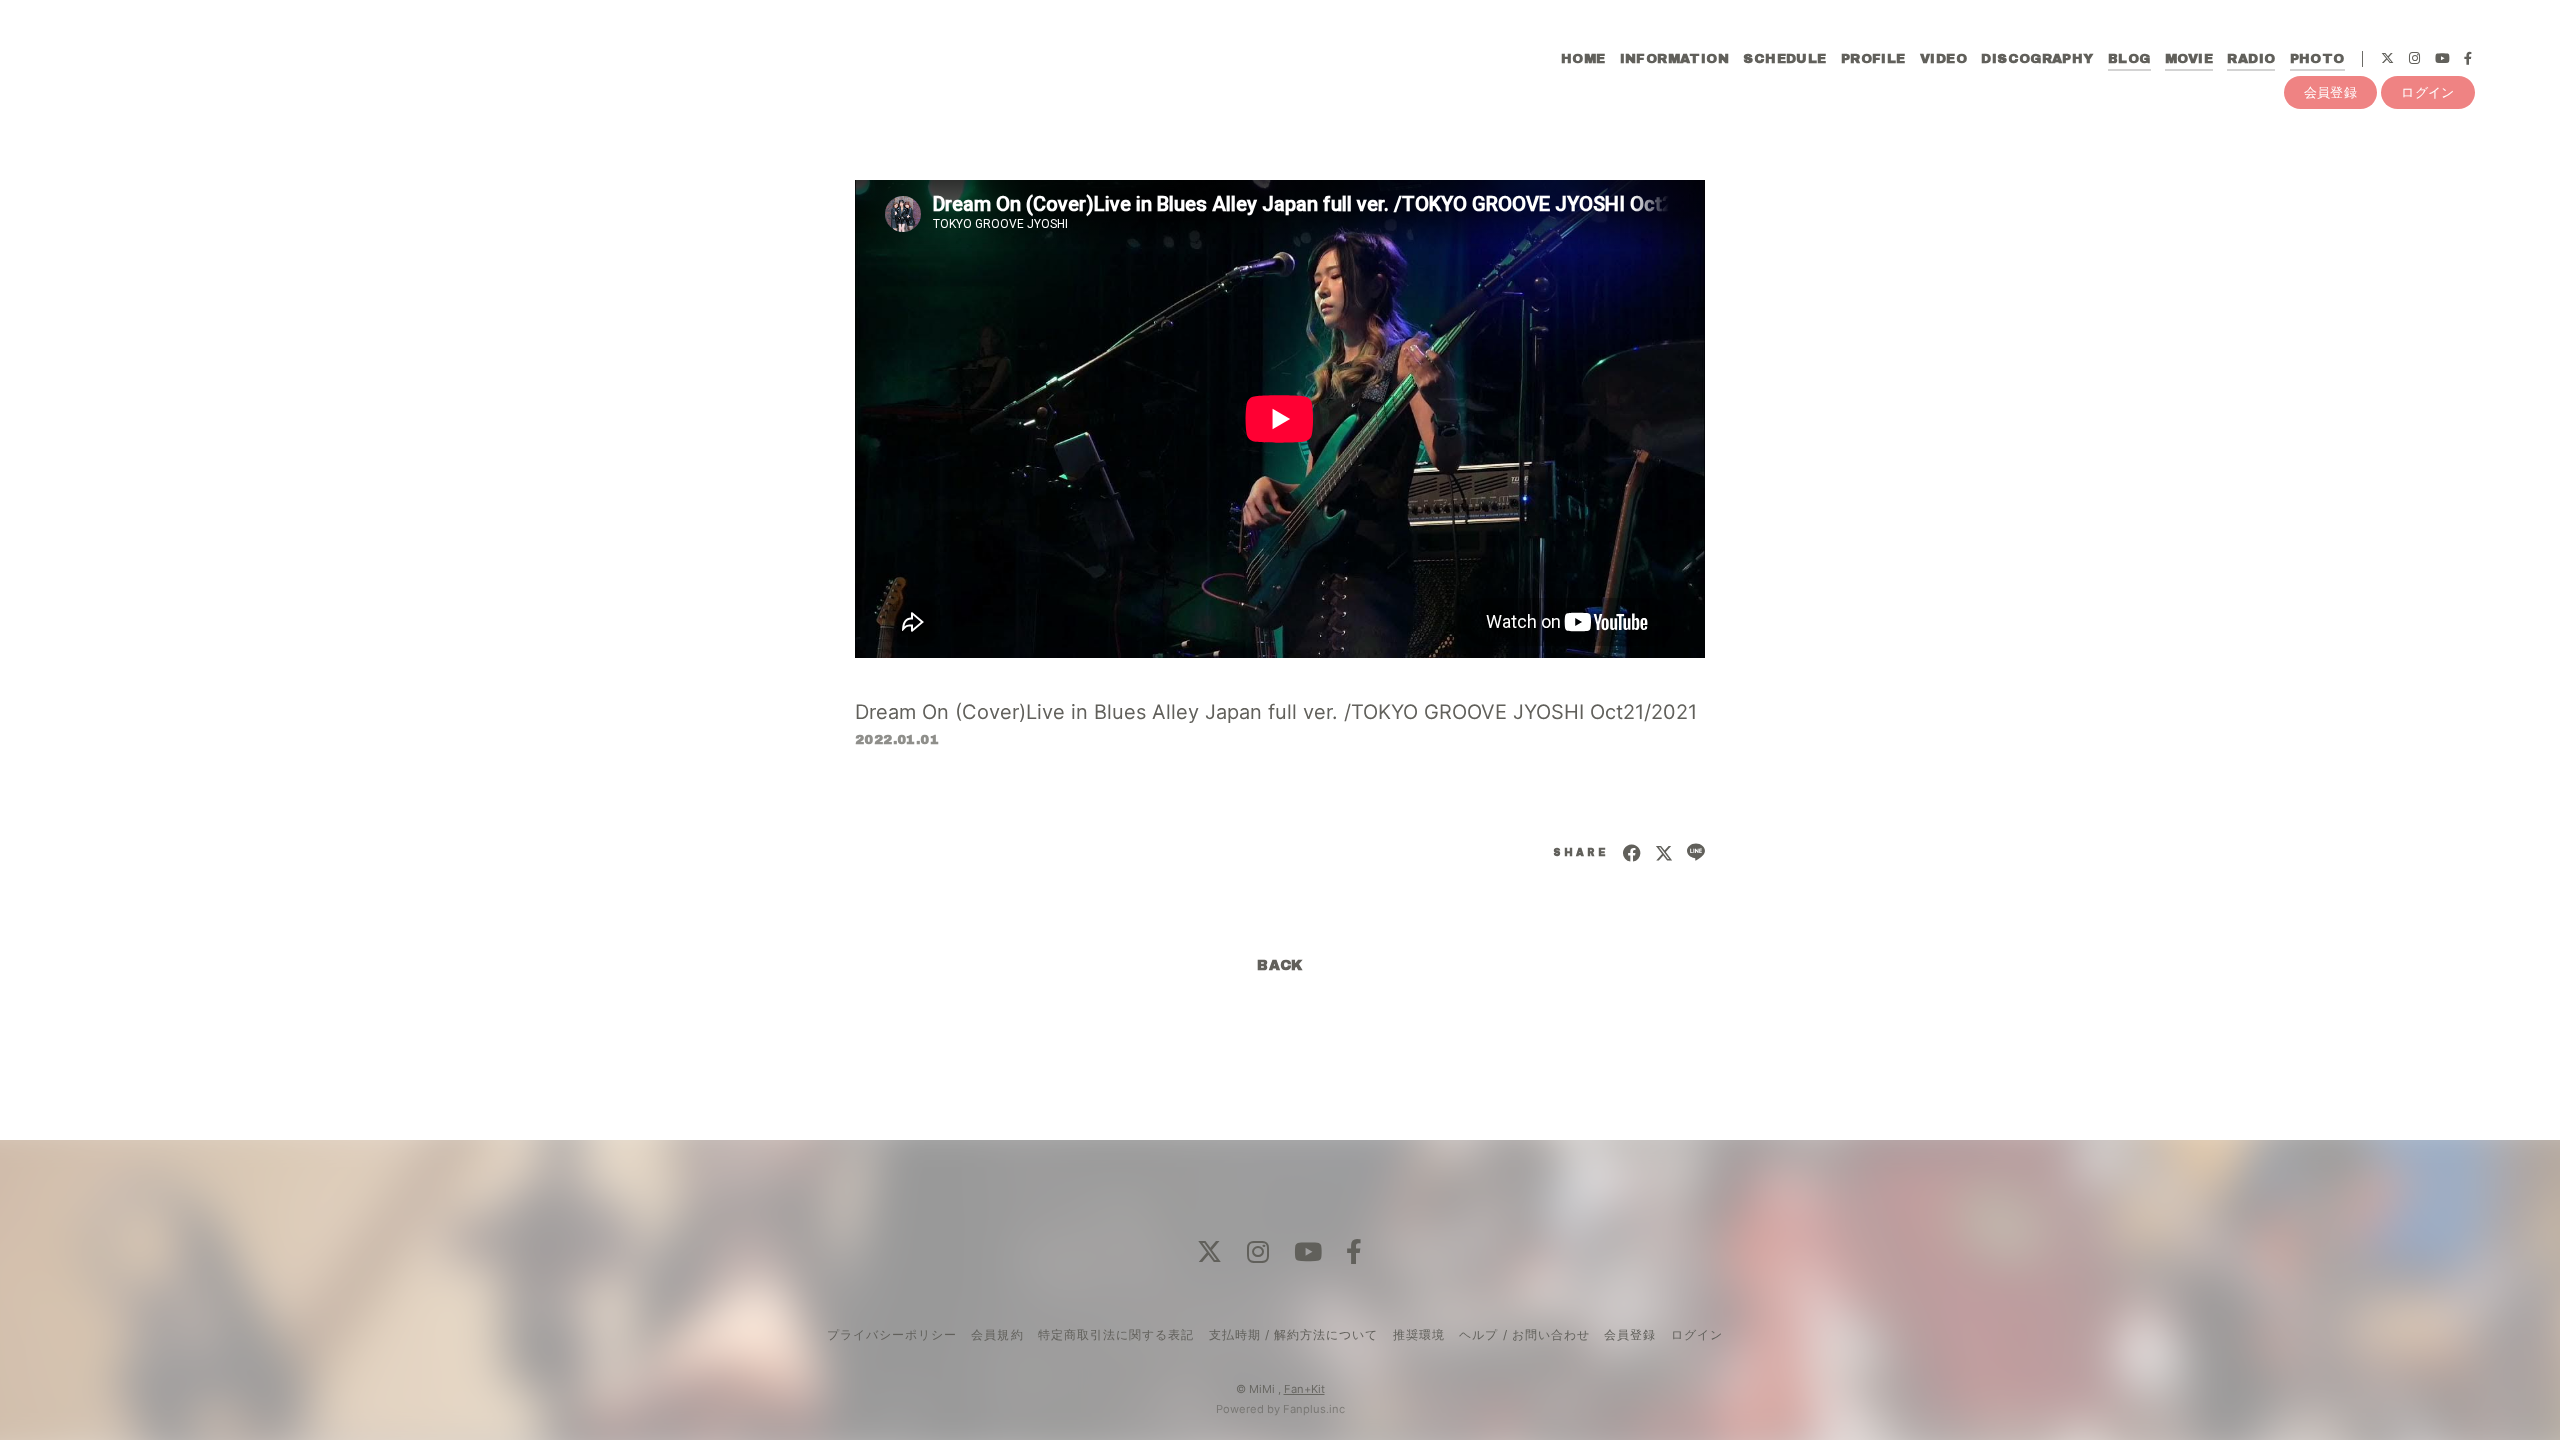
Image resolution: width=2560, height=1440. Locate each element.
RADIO (2251, 59)
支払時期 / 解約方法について (1294, 1334)
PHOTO (2317, 59)
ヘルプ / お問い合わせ (1524, 1334)
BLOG (2129, 59)
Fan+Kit (1304, 1389)
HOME (1583, 59)
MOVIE (2189, 59)
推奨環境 (1419, 1334)
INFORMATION (1674, 59)
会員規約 (997, 1334)
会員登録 (2331, 92)
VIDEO (1943, 59)
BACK (1280, 965)
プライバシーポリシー (892, 1334)
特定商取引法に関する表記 (1116, 1334)
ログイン (2428, 92)
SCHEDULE (1784, 59)
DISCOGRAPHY (2037, 59)
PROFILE (1873, 59)
